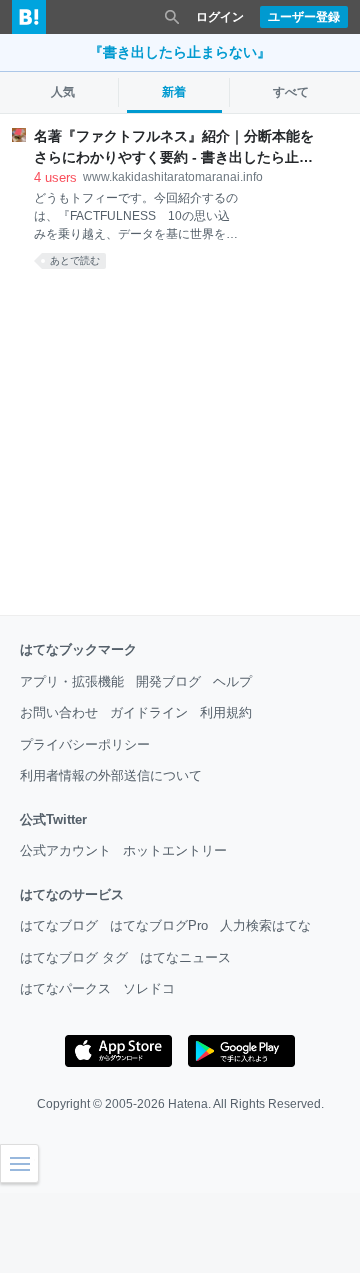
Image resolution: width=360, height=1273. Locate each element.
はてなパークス (65, 988)
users (55, 177)
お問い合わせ (59, 712)
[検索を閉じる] (172, 17)
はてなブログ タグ (74, 957)
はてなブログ (59, 925)
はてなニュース (185, 957)
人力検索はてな (265, 925)
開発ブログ (168, 681)
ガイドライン (149, 712)
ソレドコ (149, 988)
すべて (291, 92)
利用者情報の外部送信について (111, 775)
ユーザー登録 (304, 17)
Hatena (188, 1104)
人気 (63, 92)
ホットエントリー (175, 850)
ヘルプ (232, 681)
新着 (174, 92)
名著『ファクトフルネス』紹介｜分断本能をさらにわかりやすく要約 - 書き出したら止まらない (174, 148)
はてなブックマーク (78, 649)
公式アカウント (65, 850)
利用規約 (226, 712)
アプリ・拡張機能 (72, 681)
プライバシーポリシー (85, 744)
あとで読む (75, 260)
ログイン (220, 17)
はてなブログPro (159, 925)
